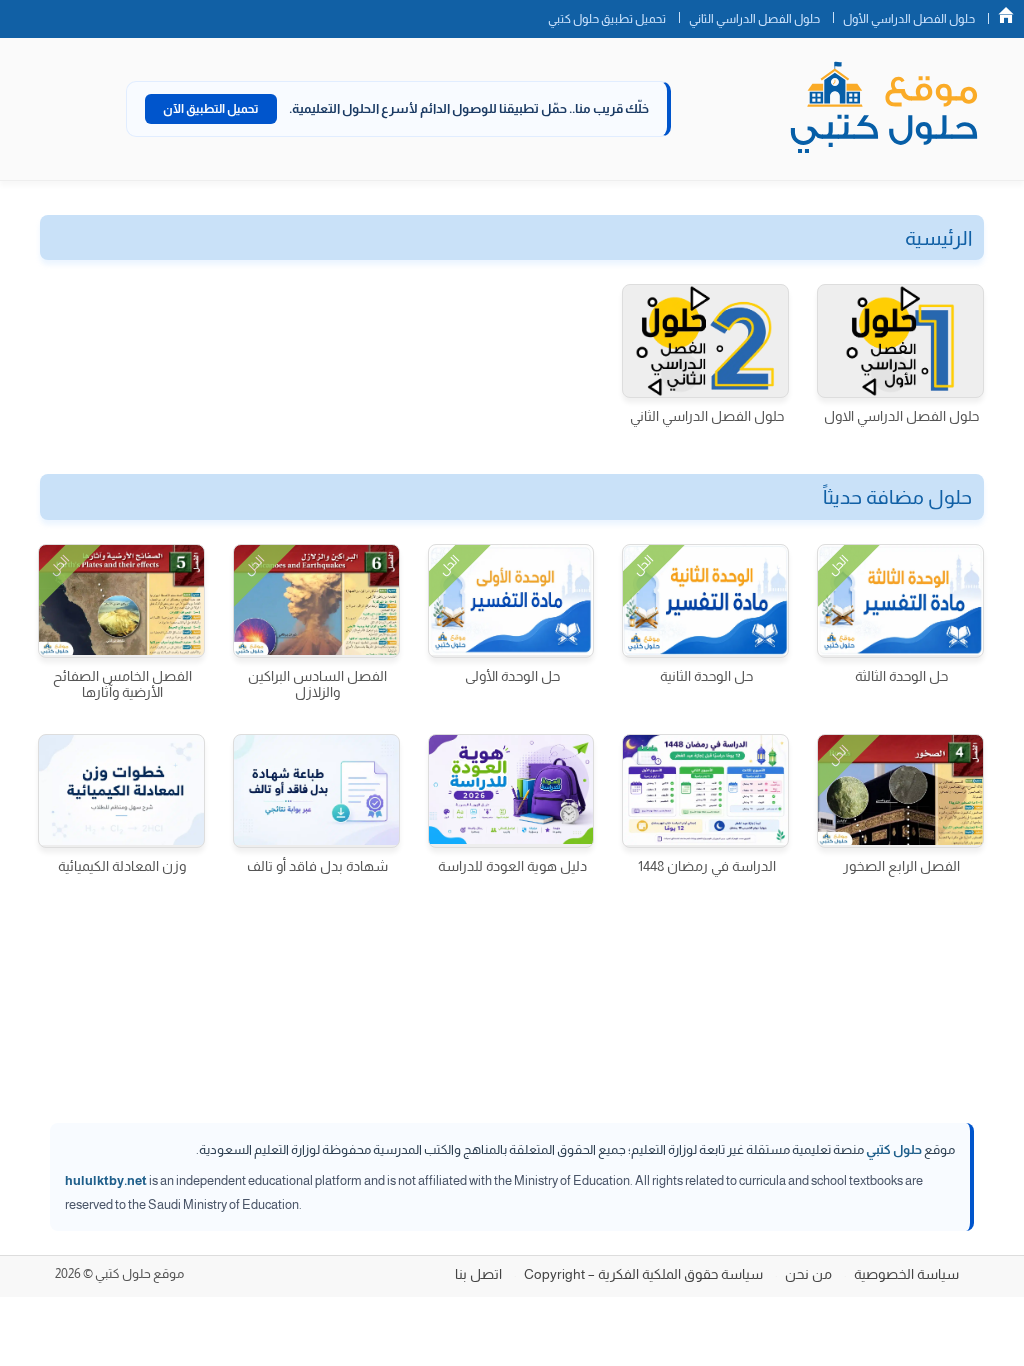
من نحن (808, 1274)
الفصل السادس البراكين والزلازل (317, 684)
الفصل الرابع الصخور (901, 866)
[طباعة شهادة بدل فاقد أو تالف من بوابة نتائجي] (316, 791)
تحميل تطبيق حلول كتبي (607, 19)
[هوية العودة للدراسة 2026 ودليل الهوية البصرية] (511, 791)
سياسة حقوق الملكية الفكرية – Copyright (643, 1274)
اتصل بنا (478, 1274)
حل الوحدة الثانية (706, 676)
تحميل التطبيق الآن (211, 109)
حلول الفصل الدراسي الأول (909, 19)
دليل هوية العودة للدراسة (512, 866)
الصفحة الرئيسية (1006, 15)
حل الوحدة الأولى (512, 676)
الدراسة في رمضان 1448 (707, 866)
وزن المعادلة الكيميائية (122, 866)
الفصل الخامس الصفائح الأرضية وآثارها (122, 684)
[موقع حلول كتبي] (884, 109)
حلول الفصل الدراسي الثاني (754, 19)
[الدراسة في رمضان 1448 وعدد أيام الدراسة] (705, 791)
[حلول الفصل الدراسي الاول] (900, 341)
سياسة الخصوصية (906, 1274)
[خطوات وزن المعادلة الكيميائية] (121, 791)
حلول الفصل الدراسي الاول (901, 416)
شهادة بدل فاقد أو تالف (317, 866)
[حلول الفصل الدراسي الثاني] (705, 341)
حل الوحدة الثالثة (901, 676)
